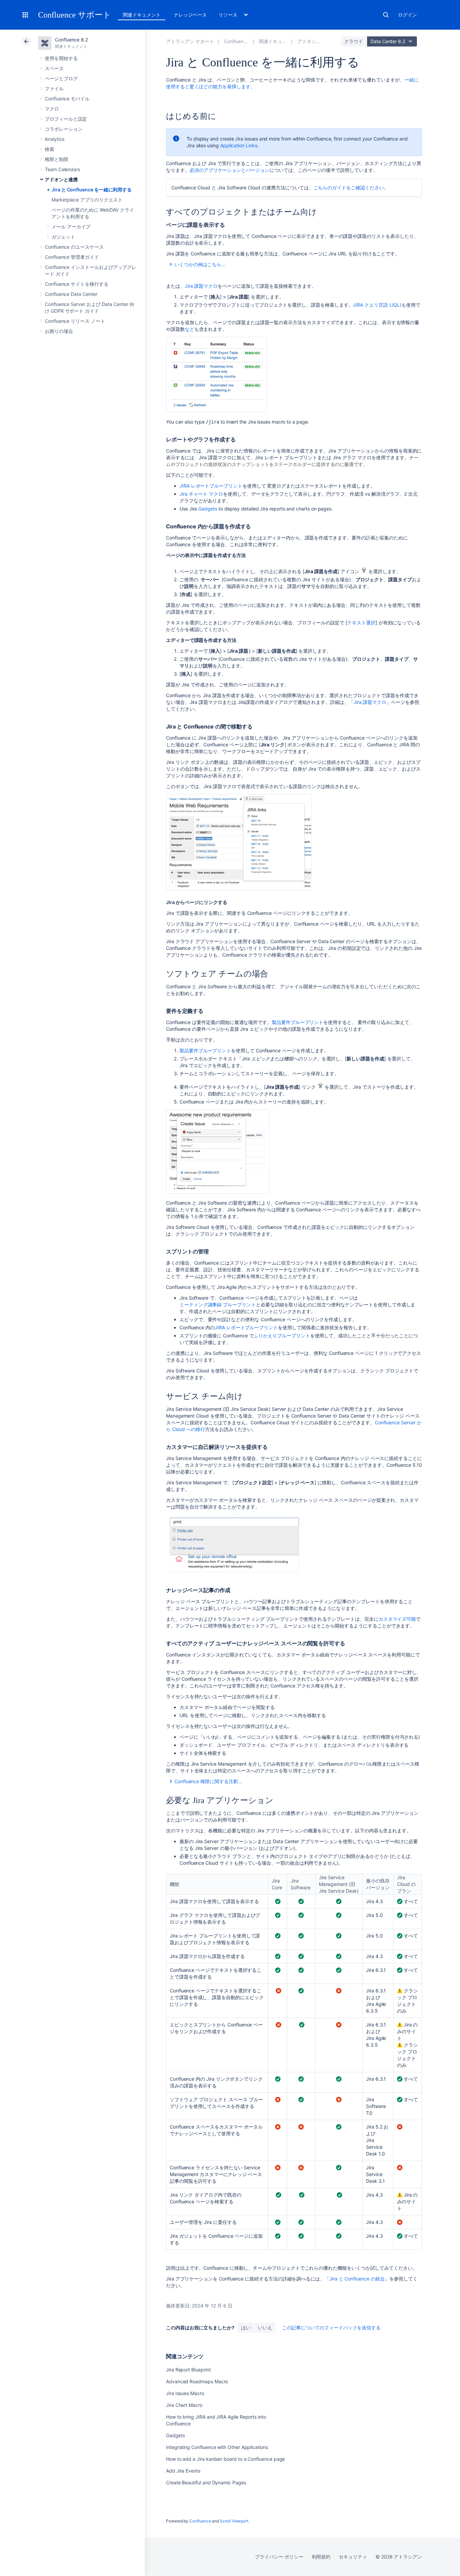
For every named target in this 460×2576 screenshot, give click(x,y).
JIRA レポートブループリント (211, 486)
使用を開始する (61, 58)
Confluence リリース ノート (75, 321)
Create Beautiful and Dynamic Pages (206, 2482)
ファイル (54, 88)
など (190, 329)
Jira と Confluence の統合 (357, 2279)
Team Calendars (62, 169)
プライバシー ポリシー (279, 2557)
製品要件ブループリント (298, 1022)
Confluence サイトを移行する (77, 284)
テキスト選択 (361, 623)
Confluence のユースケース (74, 247)
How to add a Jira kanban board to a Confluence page (225, 2459)
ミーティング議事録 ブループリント (218, 1305)
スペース (54, 68)
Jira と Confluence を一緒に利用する (92, 190)
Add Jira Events (183, 2471)
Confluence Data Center (71, 294)
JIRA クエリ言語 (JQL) (377, 305)
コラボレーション (63, 129)
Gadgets (208, 509)
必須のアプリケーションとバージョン (229, 170)
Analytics (55, 139)
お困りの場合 (59, 331)
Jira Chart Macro (184, 2405)
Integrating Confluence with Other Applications (217, 2447)
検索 (386, 15)
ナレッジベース (190, 15)
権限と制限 (57, 159)
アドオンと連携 (61, 179)
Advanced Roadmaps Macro (197, 2381)
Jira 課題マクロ (201, 286)
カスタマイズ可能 (397, 1619)
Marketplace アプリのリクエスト (87, 200)
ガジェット (63, 237)
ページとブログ (61, 78)
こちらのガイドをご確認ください (349, 188)
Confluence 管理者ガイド (72, 257)
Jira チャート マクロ (201, 494)
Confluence (200, 2521)
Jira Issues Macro (185, 2393)
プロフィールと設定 (66, 119)
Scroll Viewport (234, 2521)
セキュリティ (353, 2557)
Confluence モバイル (67, 99)
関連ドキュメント (142, 15)
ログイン (407, 15)
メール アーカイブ (71, 227)
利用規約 (321, 2557)
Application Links (239, 145)
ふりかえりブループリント (282, 1336)
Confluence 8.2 (71, 40)
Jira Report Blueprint (188, 2370)
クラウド (354, 41)
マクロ (52, 109)
